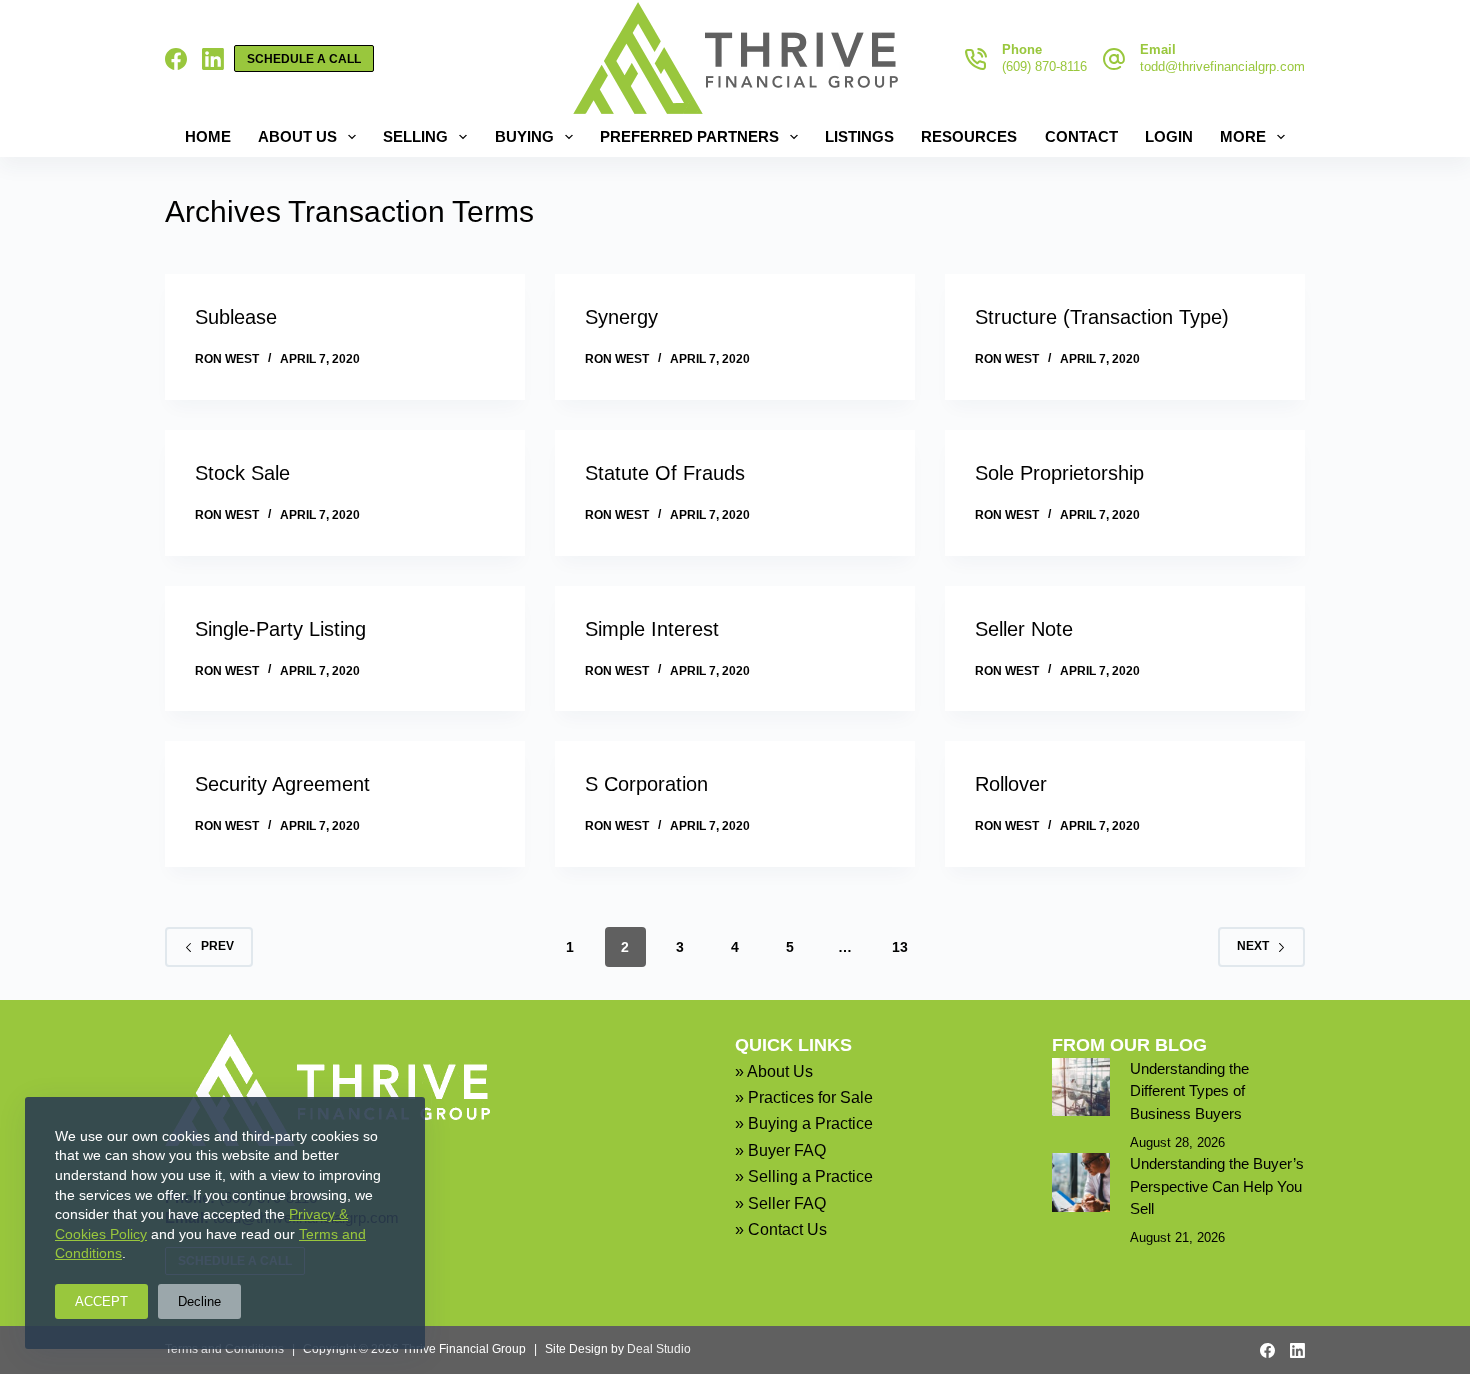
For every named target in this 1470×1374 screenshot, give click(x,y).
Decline (199, 1301)
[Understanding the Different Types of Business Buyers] (1081, 1087)
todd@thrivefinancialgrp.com (1222, 66)
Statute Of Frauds (665, 473)
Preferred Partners (689, 136)
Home (208, 136)
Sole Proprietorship (1059, 473)
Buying (524, 136)
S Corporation (646, 784)
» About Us (774, 1071)
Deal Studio (659, 1349)
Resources (969, 136)
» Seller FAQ (780, 1203)
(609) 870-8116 (1044, 66)
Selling (415, 136)
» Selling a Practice (804, 1176)
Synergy (621, 317)
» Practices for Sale (804, 1097)
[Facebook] (176, 59)
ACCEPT (101, 1301)
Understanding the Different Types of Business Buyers (1189, 1091)
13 (900, 947)
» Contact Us (781, 1229)
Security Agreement (282, 784)
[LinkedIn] (213, 59)
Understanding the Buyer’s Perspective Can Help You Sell (1217, 1186)
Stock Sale (242, 473)
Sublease (236, 317)
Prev (217, 946)
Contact (1081, 136)
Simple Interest (652, 629)
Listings (859, 136)
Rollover (1011, 784)
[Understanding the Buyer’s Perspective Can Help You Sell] (1081, 1182)
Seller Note (1024, 629)
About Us (297, 136)
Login (1169, 136)
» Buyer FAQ (780, 1150)
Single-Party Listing (280, 629)
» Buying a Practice (804, 1123)
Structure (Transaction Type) (1102, 317)
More (1243, 136)
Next (1253, 946)
